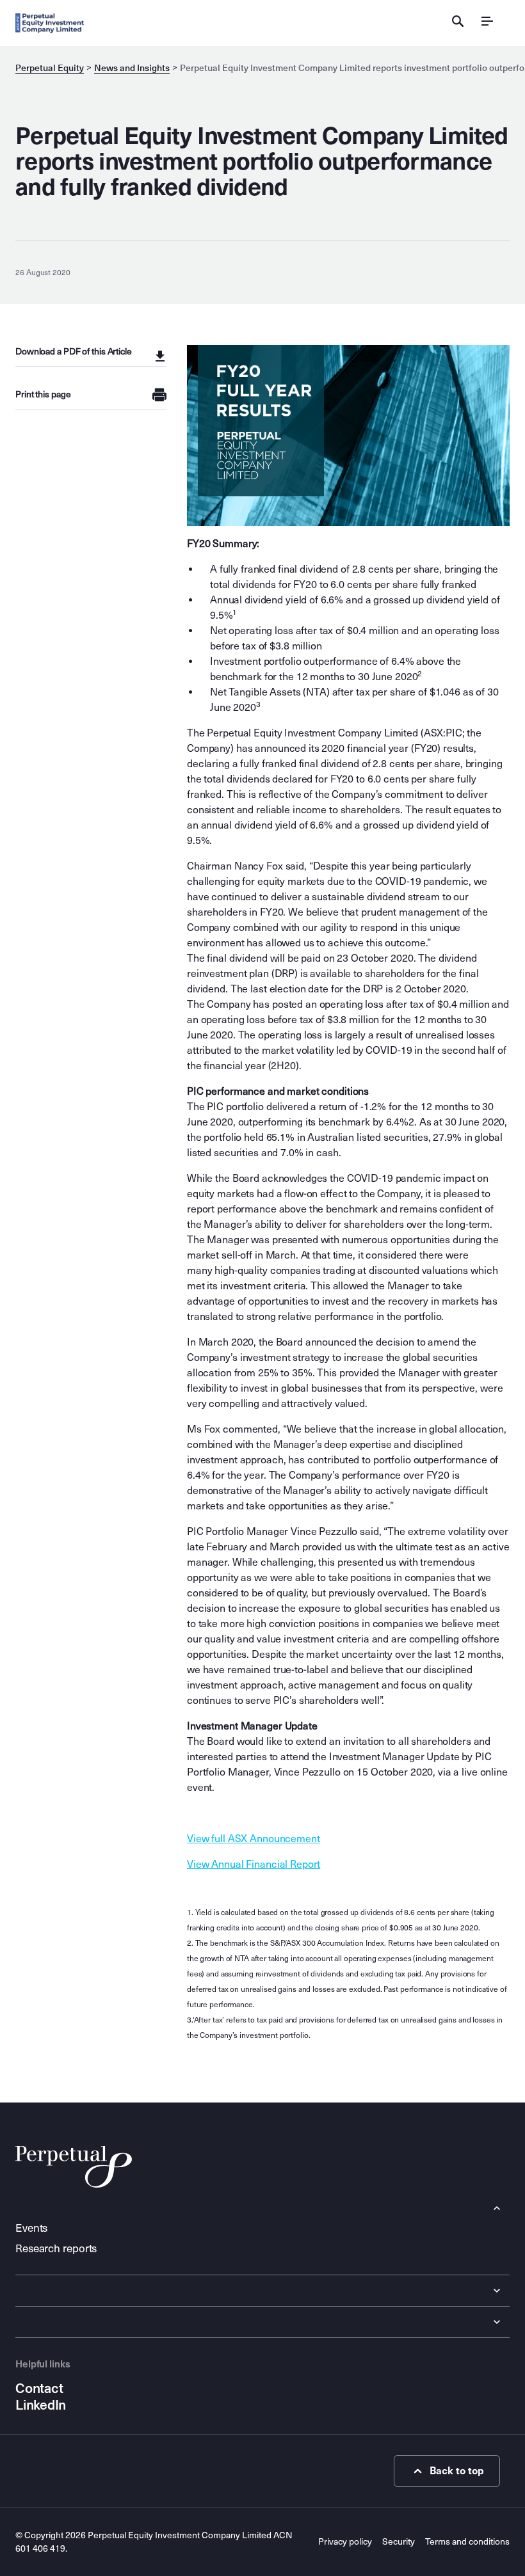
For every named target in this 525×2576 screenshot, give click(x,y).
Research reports (56, 2249)
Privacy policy (345, 2542)
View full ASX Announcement (254, 1839)
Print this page (43, 394)
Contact (39, 2389)
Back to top (457, 2471)
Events (31, 2228)
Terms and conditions (467, 2542)
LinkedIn (41, 2405)
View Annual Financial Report (254, 1864)
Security (399, 2542)
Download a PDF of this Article (74, 352)
